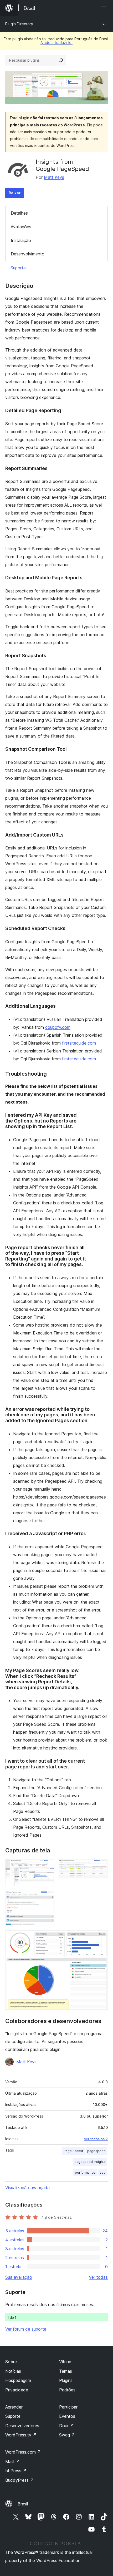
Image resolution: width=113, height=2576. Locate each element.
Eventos (67, 2416)
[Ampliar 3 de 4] (47, 1898)
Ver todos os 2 (96, 2139)
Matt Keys (54, 177)
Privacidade (17, 2390)
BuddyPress (20, 2480)
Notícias (13, 2371)
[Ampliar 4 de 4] (101, 1937)
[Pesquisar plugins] (61, 60)
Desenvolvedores (22, 2426)
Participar (68, 2407)
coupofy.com (58, 1027)
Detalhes (19, 213)
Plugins (66, 2380)
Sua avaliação (19, 2277)
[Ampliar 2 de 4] (101, 1866)
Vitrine (65, 2362)
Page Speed (73, 2151)
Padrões (67, 2390)
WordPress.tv (21, 2435)
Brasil (23, 2504)
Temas (66, 2371)
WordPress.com (23, 2452)
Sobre (11, 2362)
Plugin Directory (19, 24)
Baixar (15, 193)
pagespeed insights (90, 2162)
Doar (66, 2426)
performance (85, 2172)
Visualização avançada (27, 2188)
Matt (13, 2461)
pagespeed (96, 2151)
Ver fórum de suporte (26, 2329)
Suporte (18, 268)
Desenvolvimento (28, 254)
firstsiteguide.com (79, 1043)
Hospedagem (18, 2380)
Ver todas (98, 2277)
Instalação (21, 240)
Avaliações (21, 227)
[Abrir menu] (105, 8)
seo (103, 2172)
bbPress (16, 2471)
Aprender (14, 2407)
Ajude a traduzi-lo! (56, 43)
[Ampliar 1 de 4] (47, 1866)
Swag (67, 2435)
